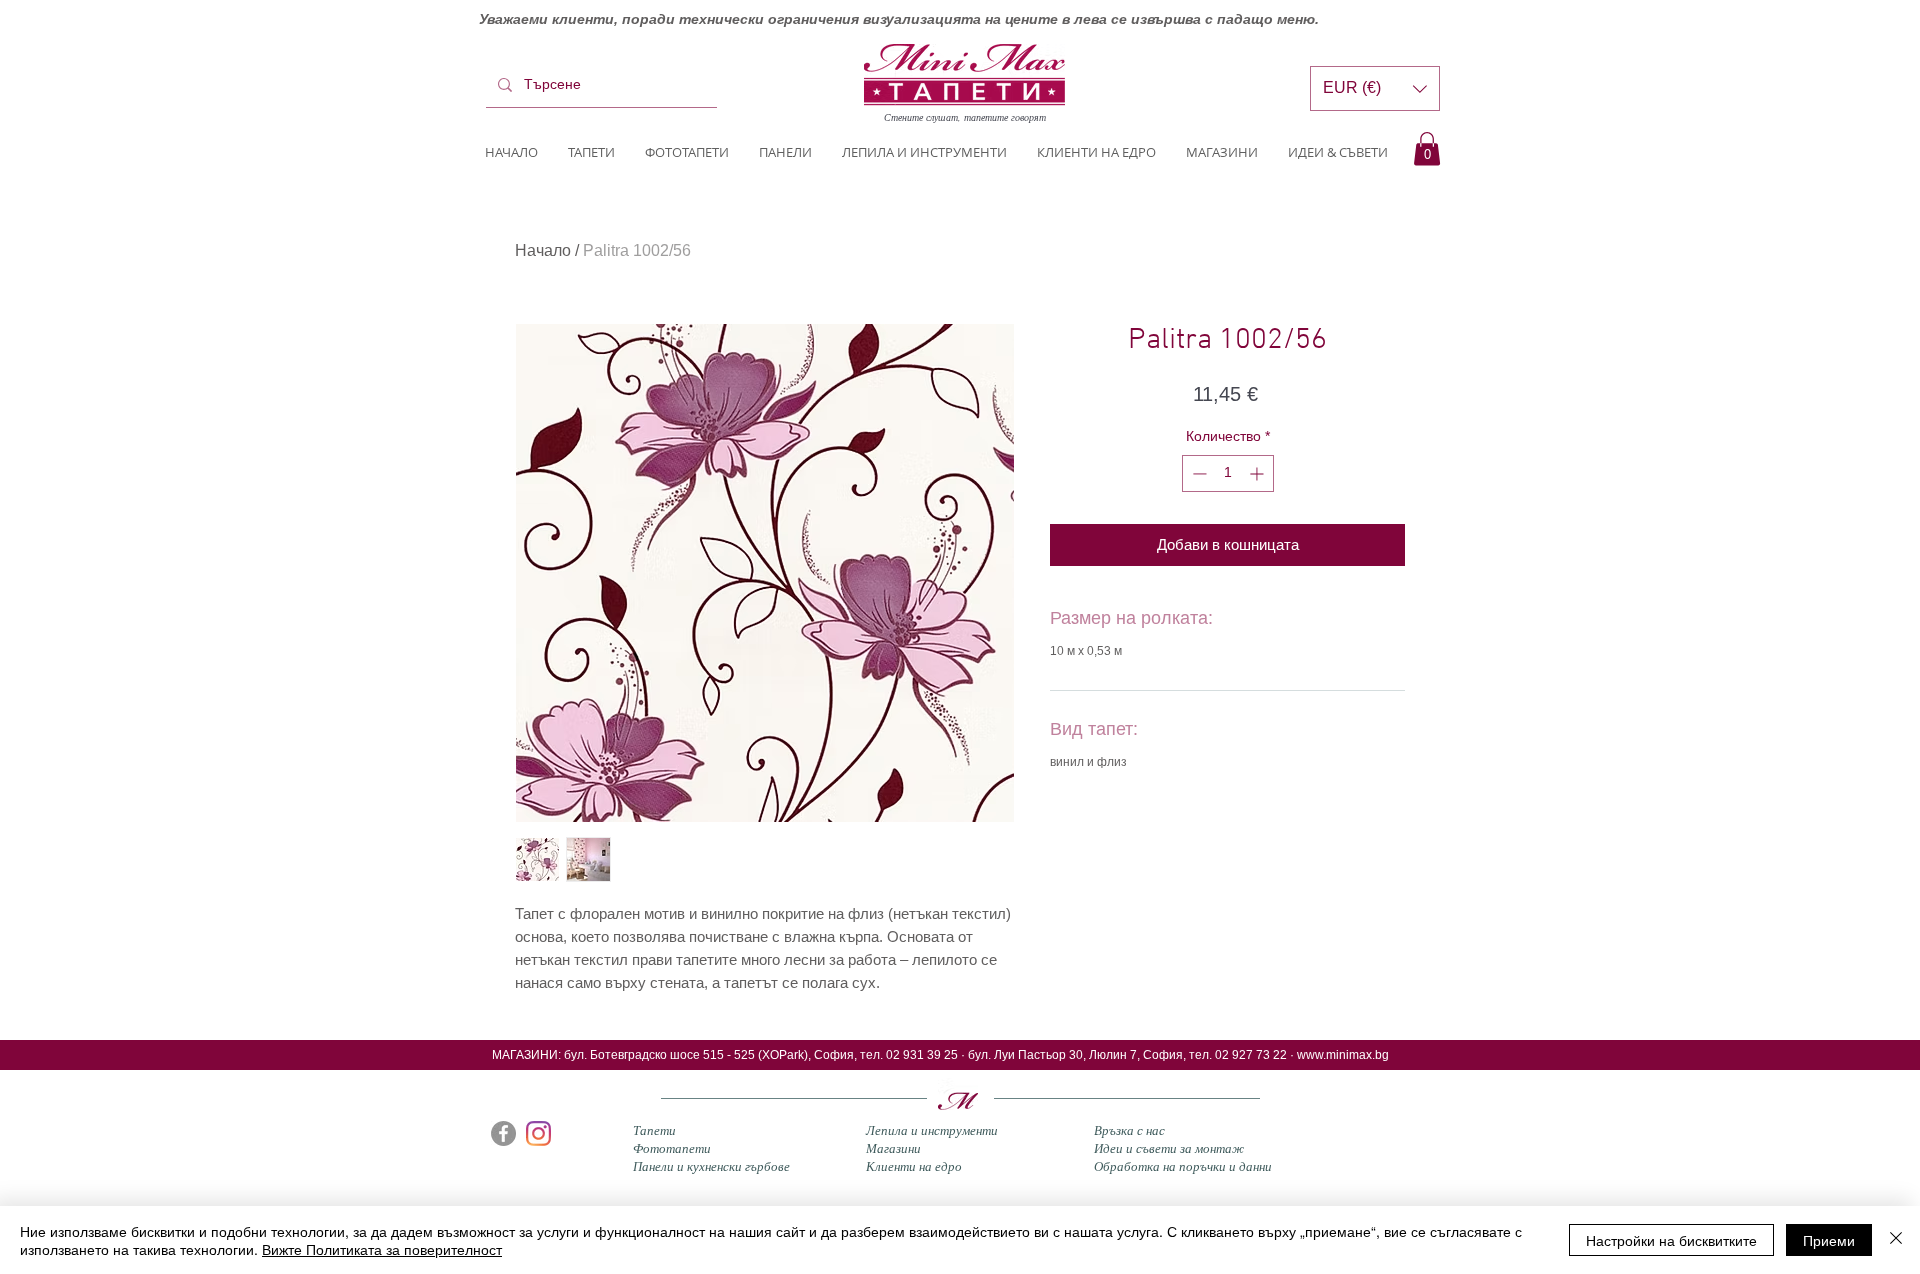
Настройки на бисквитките (1671, 1240)
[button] (1427, 148)
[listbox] (1375, 88)
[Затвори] (1896, 1240)
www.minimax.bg (1343, 1055)
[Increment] (1258, 473)
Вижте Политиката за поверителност (382, 1249)
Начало (543, 250)
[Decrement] (1197, 473)
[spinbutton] (1228, 473)
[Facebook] (503, 1133)
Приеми (1829, 1240)
